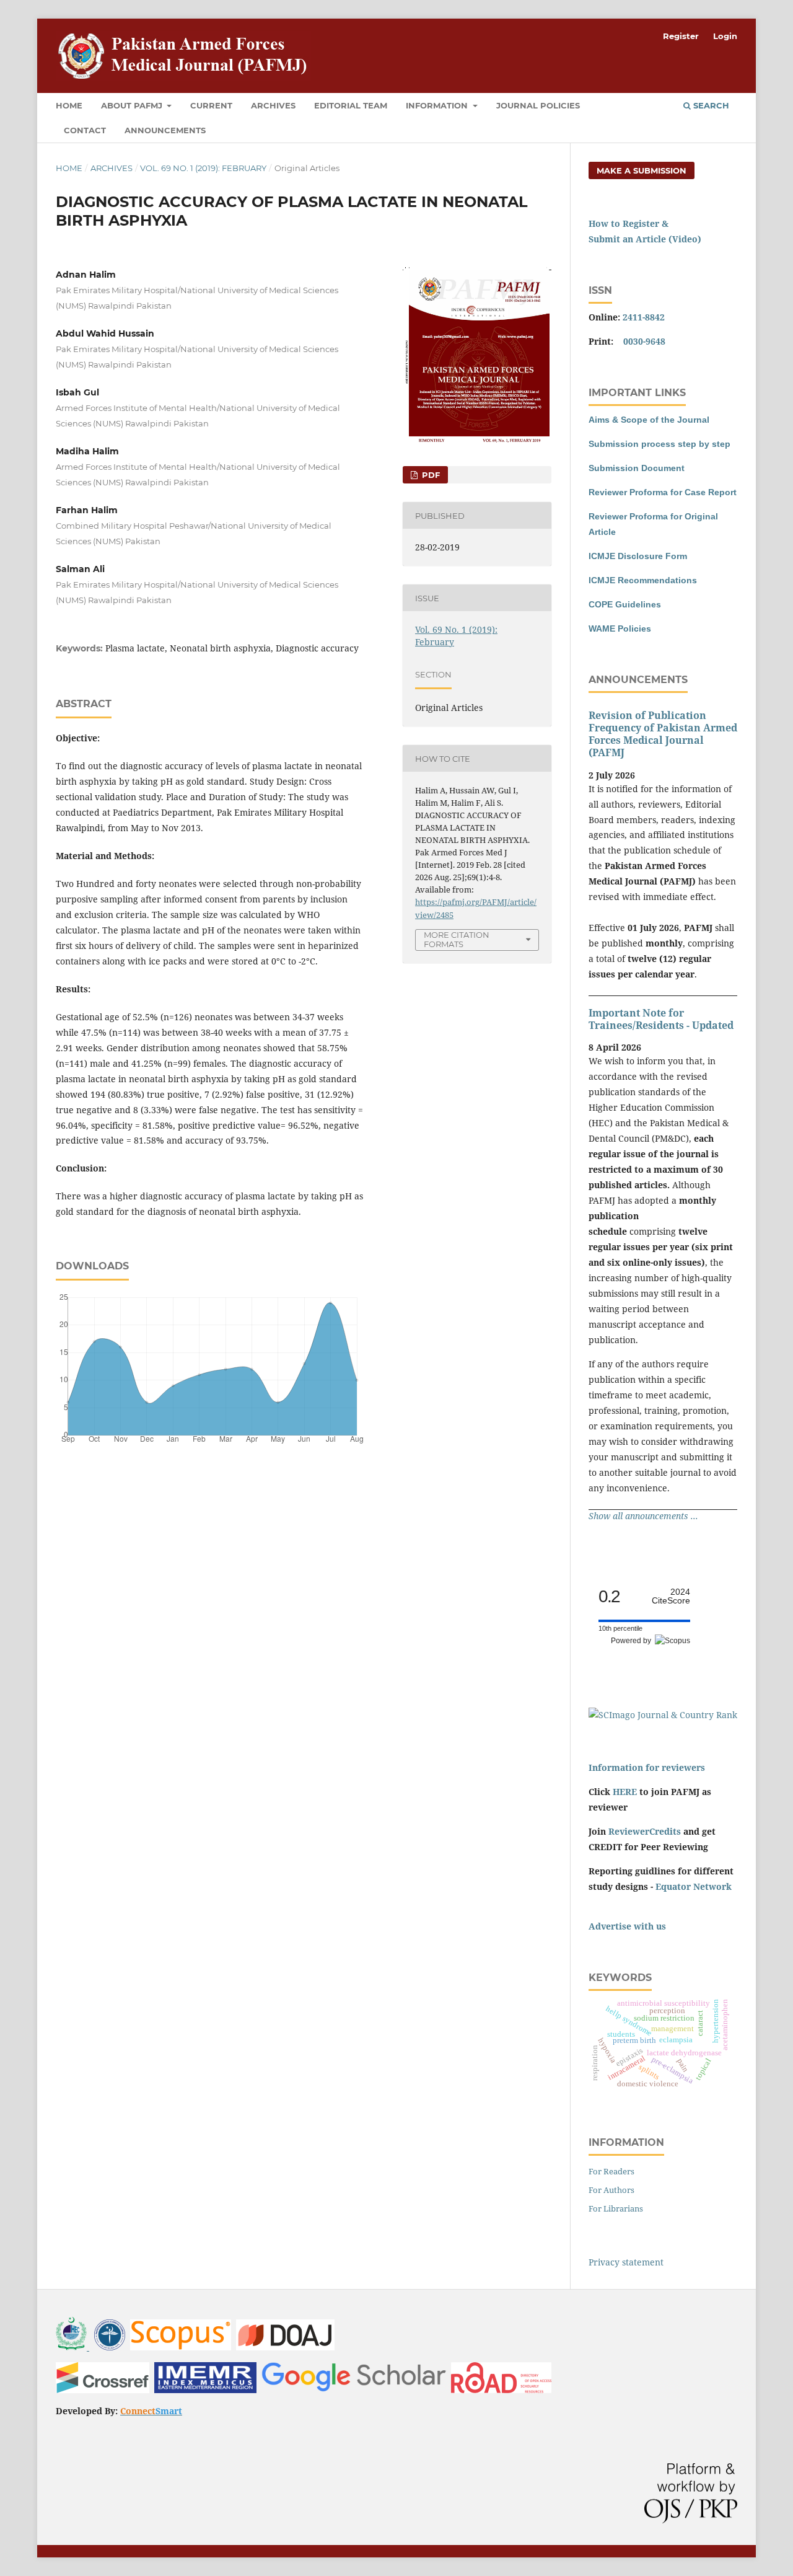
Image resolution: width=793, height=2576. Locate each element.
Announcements (165, 130)
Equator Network (694, 1886)
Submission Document (637, 468)
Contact (85, 130)
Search (710, 105)
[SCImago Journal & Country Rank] (663, 1715)
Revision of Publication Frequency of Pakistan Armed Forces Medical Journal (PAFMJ (663, 734)
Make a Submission (642, 170)
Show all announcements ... (643, 1516)
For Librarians (616, 2208)
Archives (273, 105)
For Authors (611, 2190)
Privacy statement (626, 2262)
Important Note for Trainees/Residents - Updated (661, 1019)
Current (211, 105)
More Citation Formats (457, 939)
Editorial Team (351, 105)
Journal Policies (538, 105)
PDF (430, 475)
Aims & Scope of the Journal (649, 420)
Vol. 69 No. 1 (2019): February (203, 168)
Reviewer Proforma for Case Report (663, 492)
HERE (625, 1792)
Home (69, 105)
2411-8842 (644, 317)
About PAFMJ (133, 105)
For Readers (611, 2171)
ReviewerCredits (645, 1831)
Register (681, 36)
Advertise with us (627, 1926)
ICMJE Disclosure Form (638, 556)
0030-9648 (644, 341)
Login (725, 36)
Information (438, 105)
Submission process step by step (659, 444)
